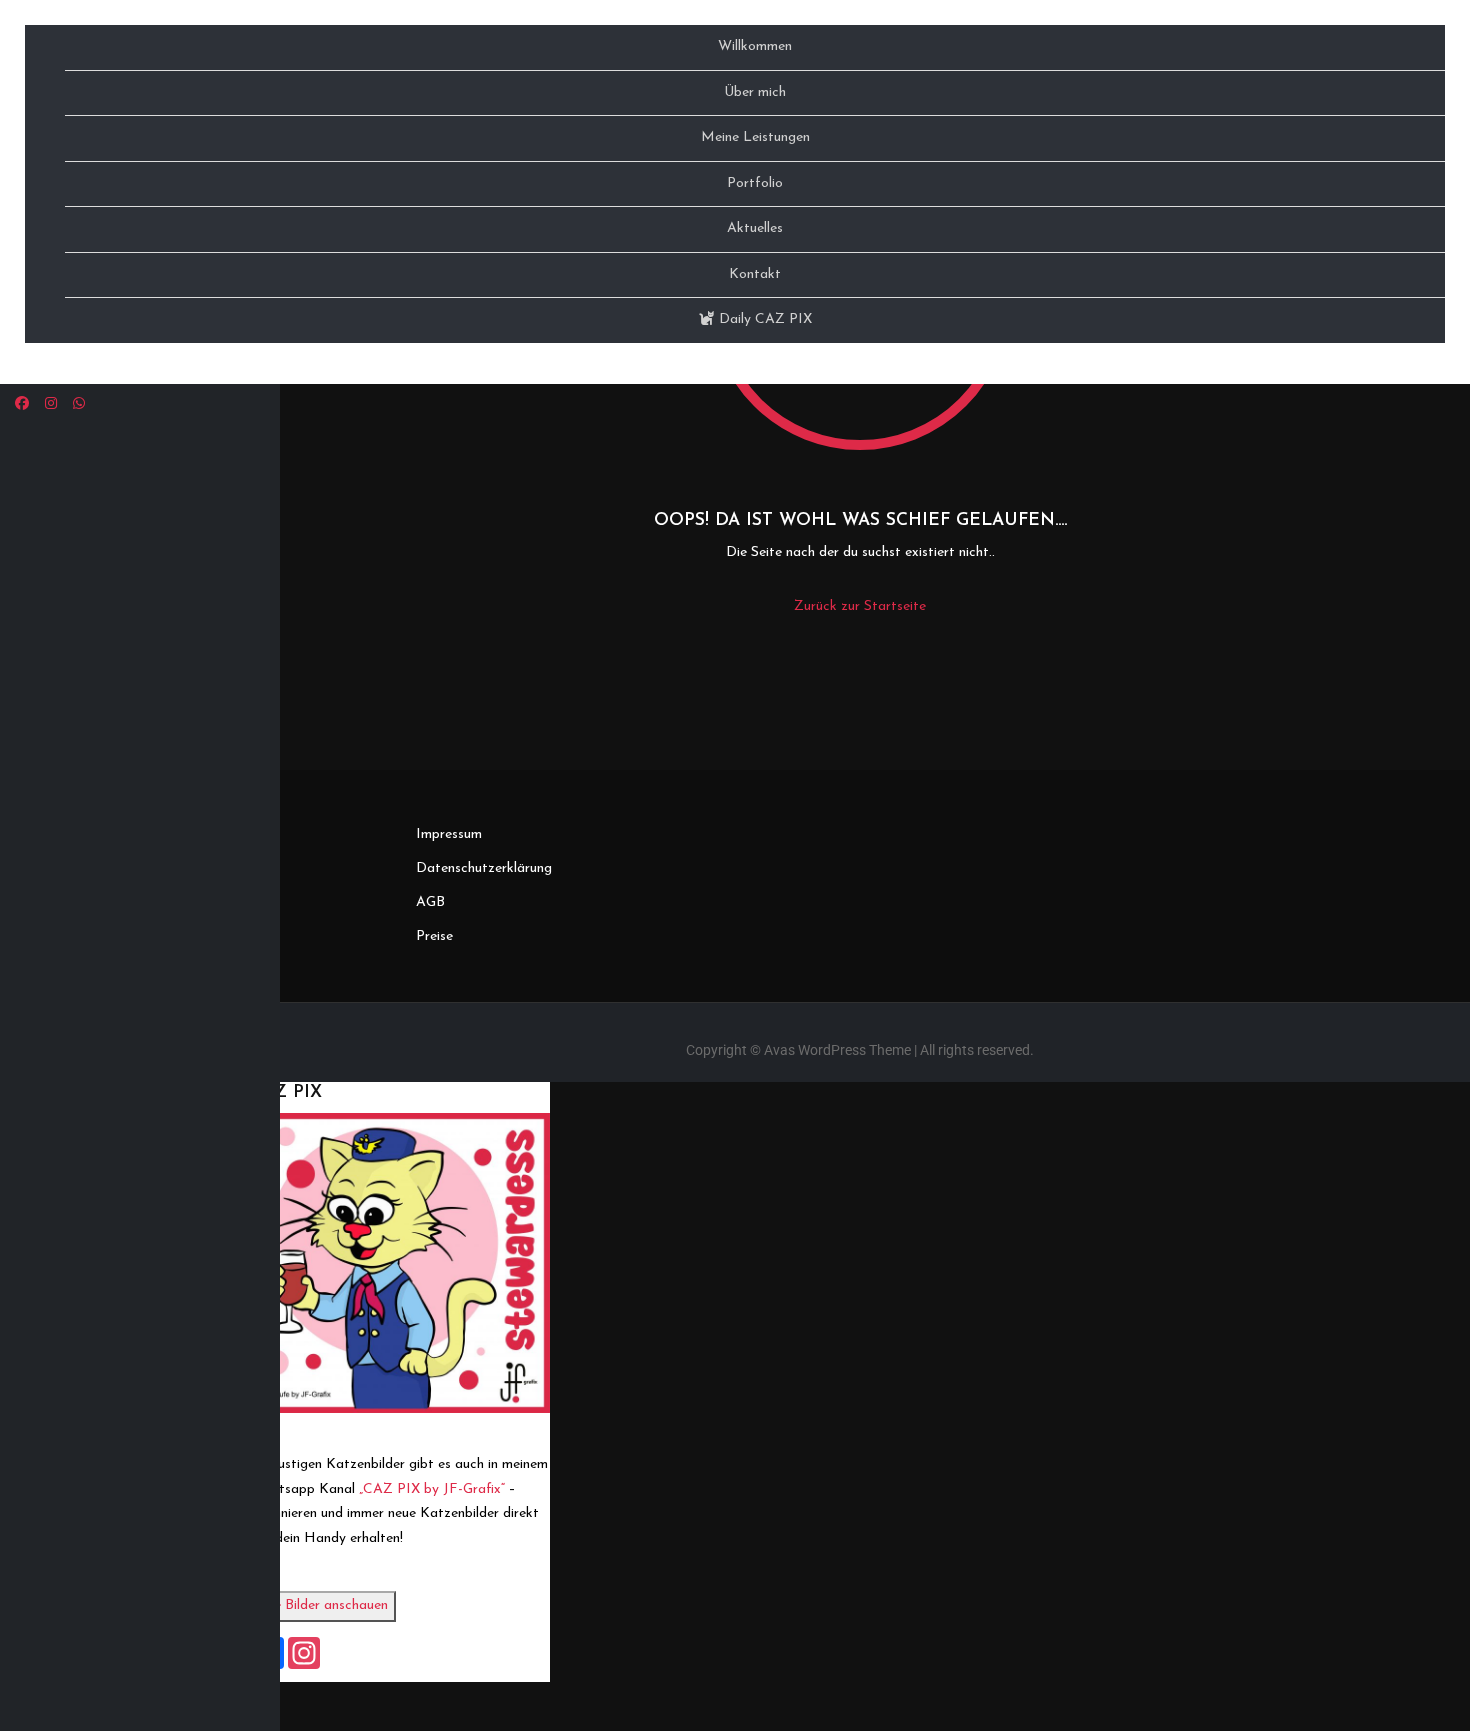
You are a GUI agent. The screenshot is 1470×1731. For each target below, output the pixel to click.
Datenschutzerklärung (484, 868)
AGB (430, 902)
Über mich (755, 92)
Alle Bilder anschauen (323, 1605)
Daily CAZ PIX (763, 319)
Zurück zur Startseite (860, 606)
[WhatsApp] (79, 404)
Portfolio (755, 183)
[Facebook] (22, 404)
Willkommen (755, 46)
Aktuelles (755, 228)
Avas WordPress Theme (837, 1050)
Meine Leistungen (755, 137)
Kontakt (755, 274)
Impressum (449, 834)
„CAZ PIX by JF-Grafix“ (432, 1489)
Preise (434, 936)
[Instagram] (51, 404)
